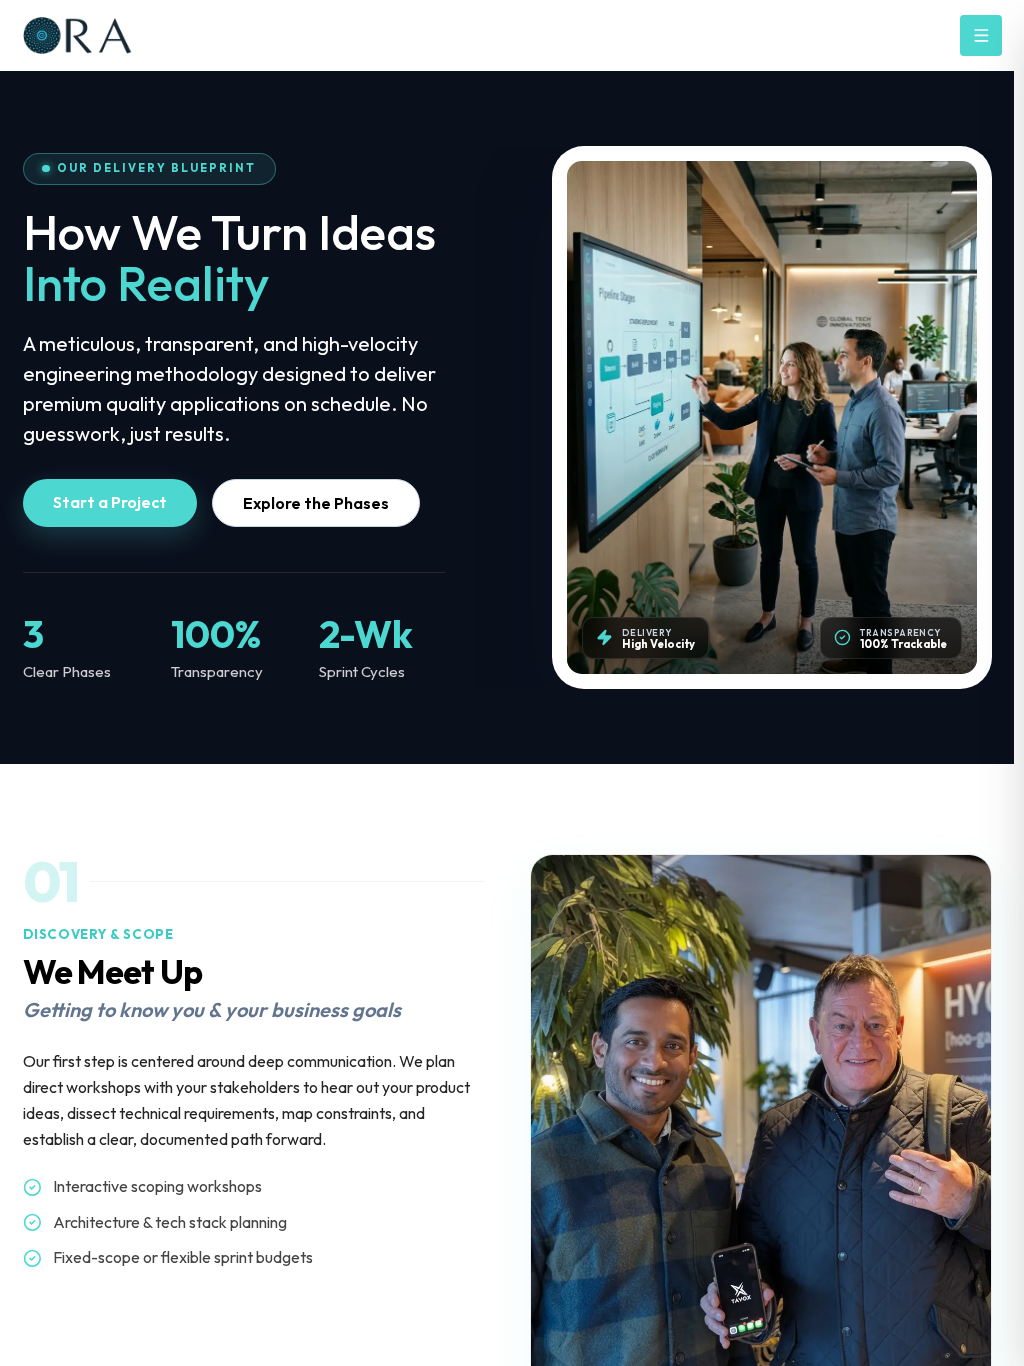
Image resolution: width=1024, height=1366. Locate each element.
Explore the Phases (316, 503)
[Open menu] (980, 35)
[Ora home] (113, 36)
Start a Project (110, 502)
